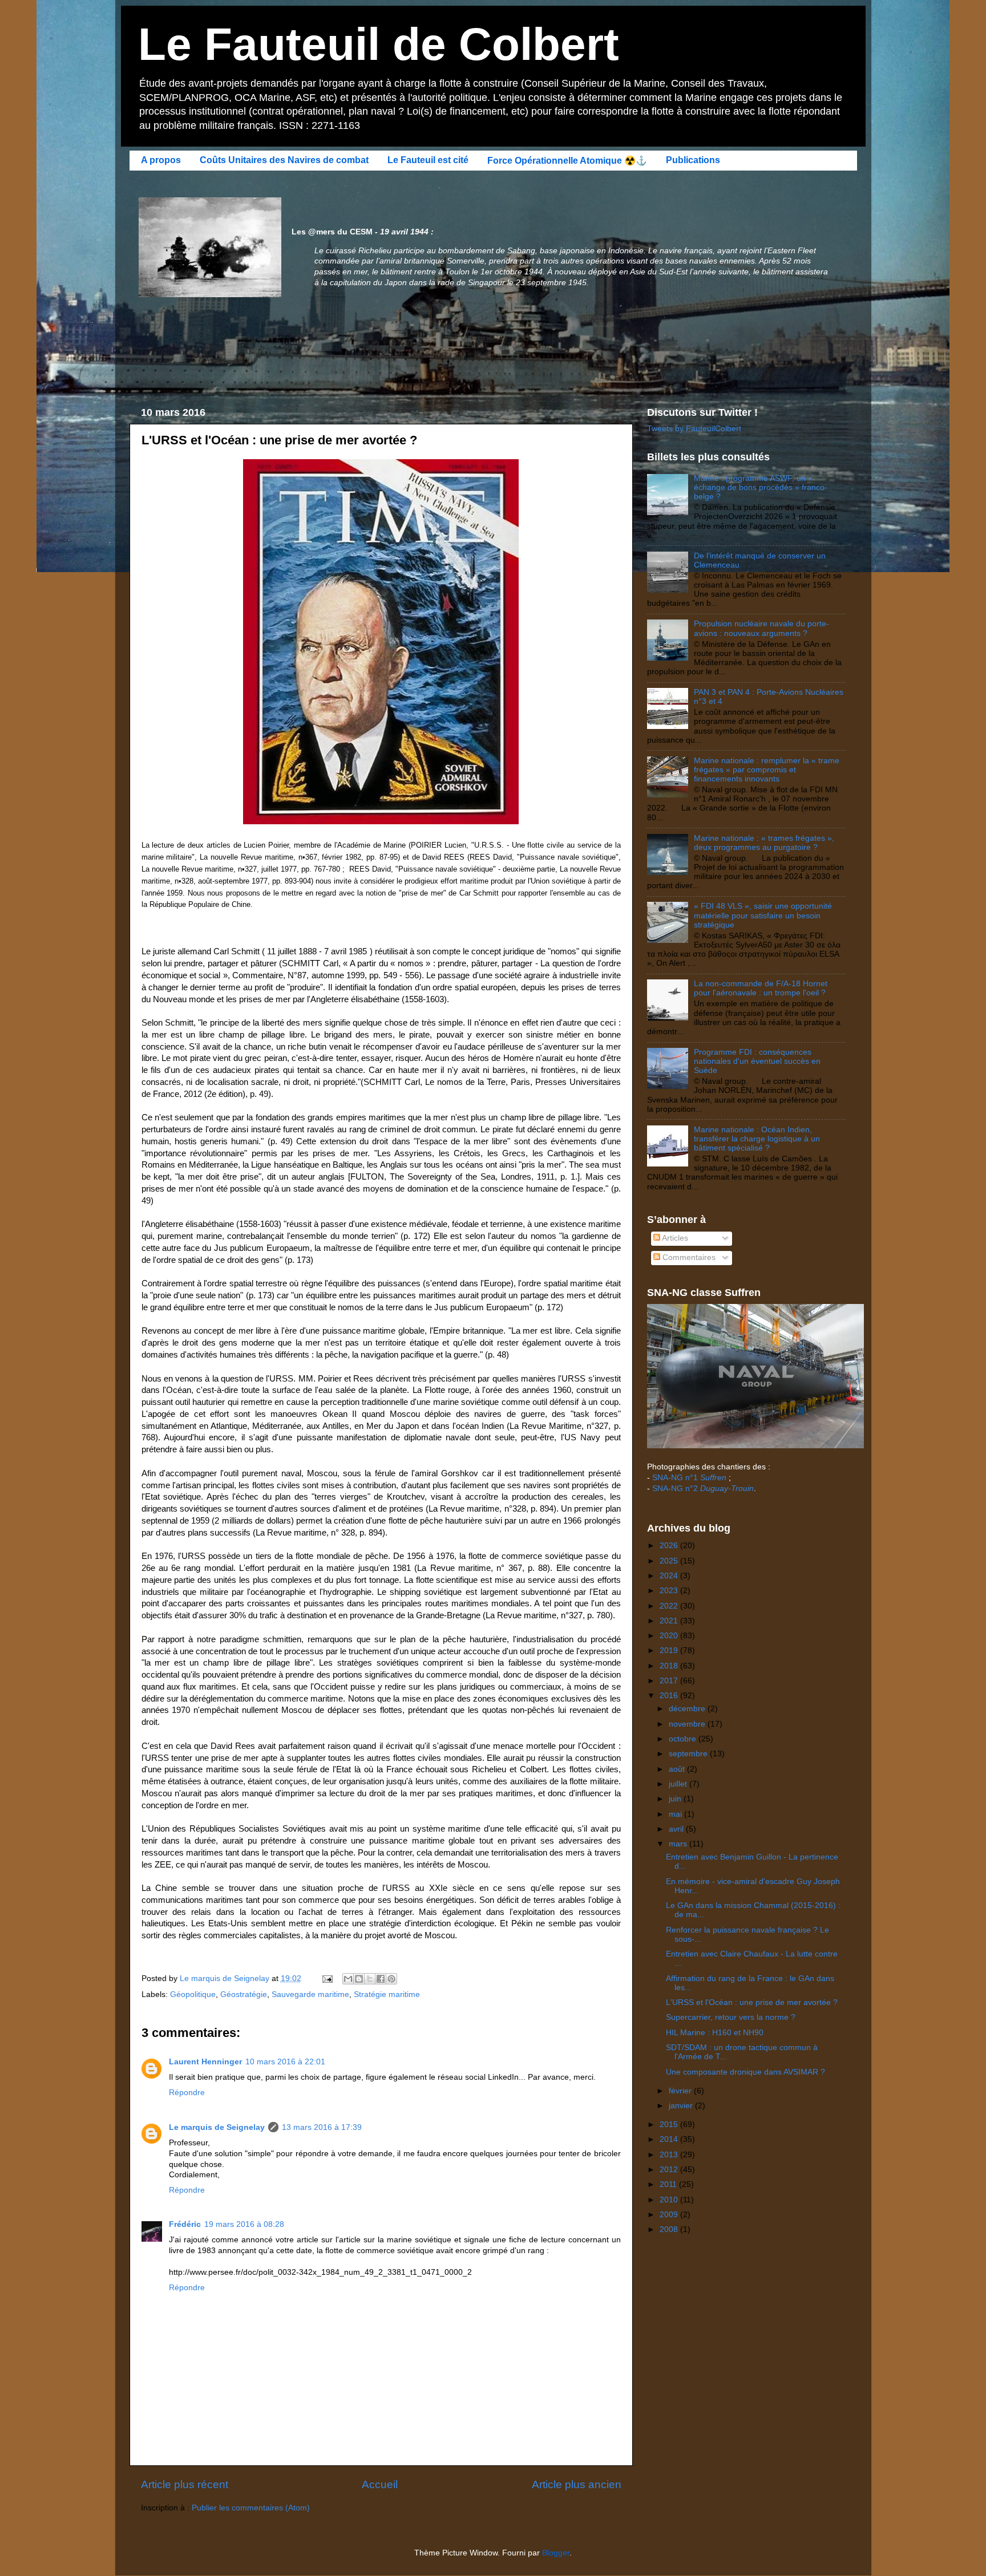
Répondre (187, 2093)
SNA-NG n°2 (703, 1489)
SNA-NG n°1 (689, 1478)
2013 (670, 2155)
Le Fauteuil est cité (428, 160)
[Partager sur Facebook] (381, 1979)
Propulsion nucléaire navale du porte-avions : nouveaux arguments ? (761, 628)
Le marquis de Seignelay (217, 2127)
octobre (684, 1739)
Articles (674, 1238)
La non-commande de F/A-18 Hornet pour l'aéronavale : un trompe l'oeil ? (761, 988)
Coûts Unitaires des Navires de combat (284, 160)
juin (676, 1799)
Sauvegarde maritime (310, 1994)
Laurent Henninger (205, 2062)
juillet (679, 1784)
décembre (688, 1709)
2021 (670, 1621)
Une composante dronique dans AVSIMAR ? (745, 2072)
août (678, 1769)
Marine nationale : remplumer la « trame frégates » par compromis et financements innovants (767, 770)
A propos (161, 160)
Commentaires (688, 1257)
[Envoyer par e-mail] (348, 1979)
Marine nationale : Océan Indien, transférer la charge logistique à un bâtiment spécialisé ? (757, 1139)
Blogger (556, 2553)
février (681, 2091)
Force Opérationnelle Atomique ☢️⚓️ (567, 161)
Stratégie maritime (387, 1994)
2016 (670, 1696)
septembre (689, 1754)
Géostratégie (244, 1994)
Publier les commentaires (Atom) (251, 2508)
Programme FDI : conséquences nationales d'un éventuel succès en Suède (757, 1061)
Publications (693, 160)
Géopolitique (193, 1994)
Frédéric (185, 2224)
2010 (670, 2200)
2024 (670, 1576)
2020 (670, 1636)
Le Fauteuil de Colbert (379, 44)
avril (677, 1829)
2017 (670, 1681)
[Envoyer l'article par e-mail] (327, 1978)
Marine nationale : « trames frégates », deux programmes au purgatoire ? (764, 843)
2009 (670, 2215)
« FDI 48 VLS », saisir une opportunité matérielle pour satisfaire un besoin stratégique (763, 915)
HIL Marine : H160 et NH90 (715, 2033)
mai (676, 1814)
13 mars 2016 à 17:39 (322, 2127)
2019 (670, 1650)
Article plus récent (185, 2484)
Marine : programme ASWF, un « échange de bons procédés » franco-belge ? (761, 487)
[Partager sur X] (370, 1979)
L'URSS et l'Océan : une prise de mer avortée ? (752, 2002)
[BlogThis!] (359, 1979)
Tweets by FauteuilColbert (694, 429)
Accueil (380, 2484)
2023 (670, 1591)
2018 (670, 1666)
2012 (670, 2170)
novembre (688, 1724)
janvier (682, 2106)
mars (679, 1844)
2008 (670, 2229)
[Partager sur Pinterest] (391, 1979)
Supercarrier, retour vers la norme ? (731, 2017)
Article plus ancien (577, 2484)
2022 (670, 1606)
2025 (670, 1561)
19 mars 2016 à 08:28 (244, 2224)
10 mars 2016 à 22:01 (285, 2062)
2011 (669, 2184)
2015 (670, 2125)
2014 (670, 2139)
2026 (670, 1546)
